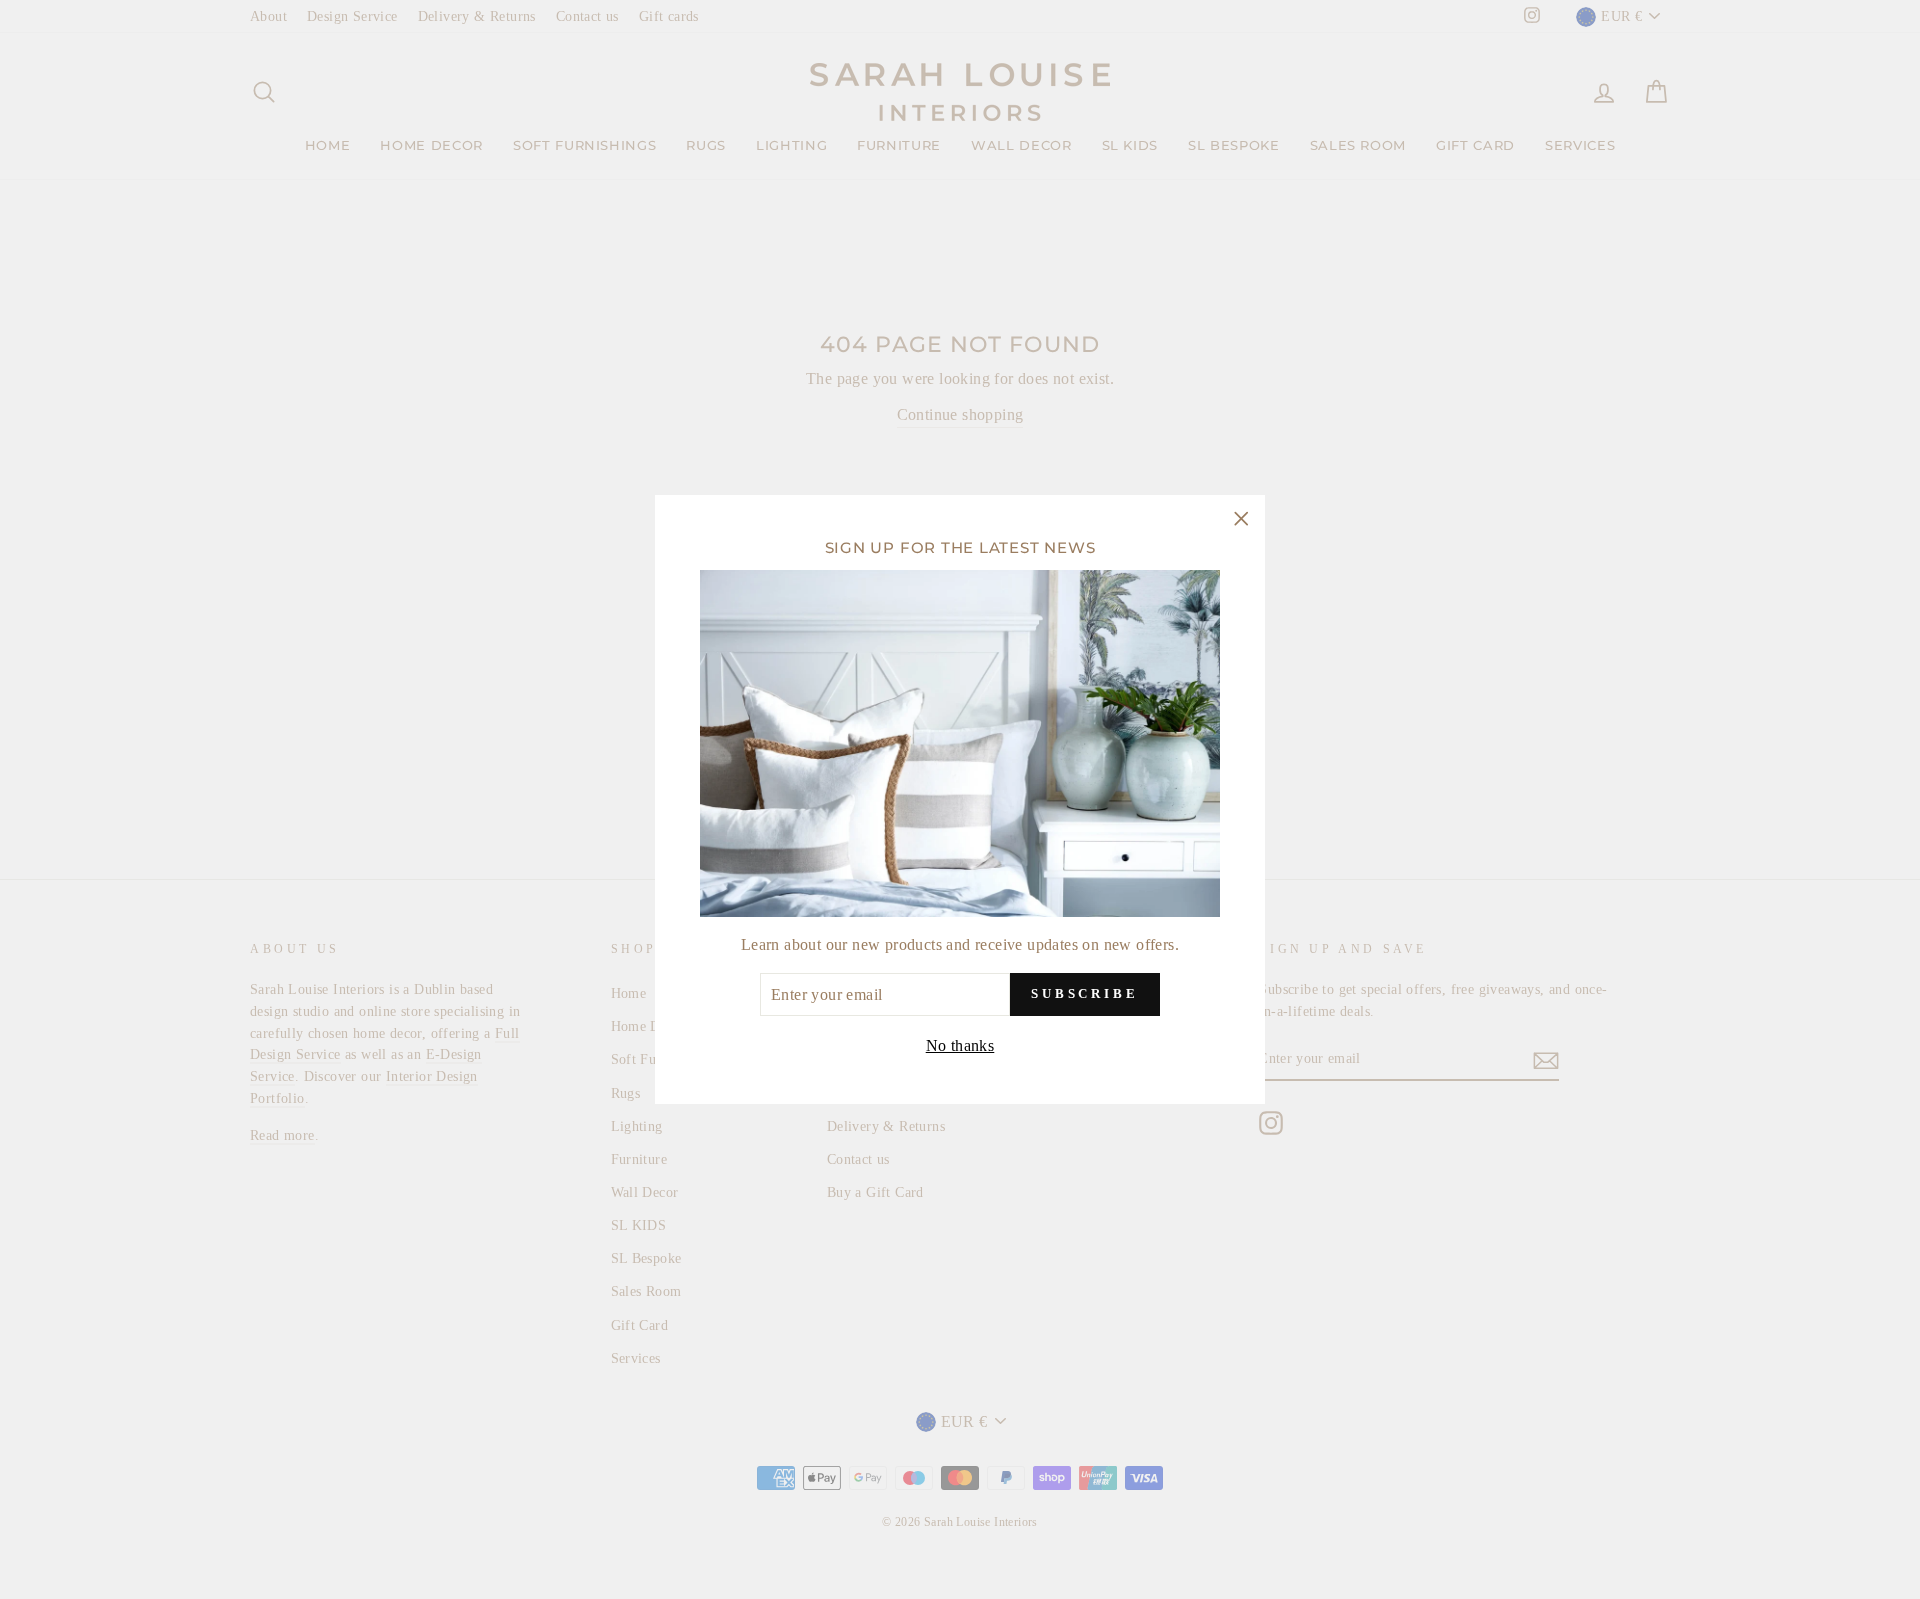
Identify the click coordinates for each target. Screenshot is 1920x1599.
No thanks (960, 1044)
